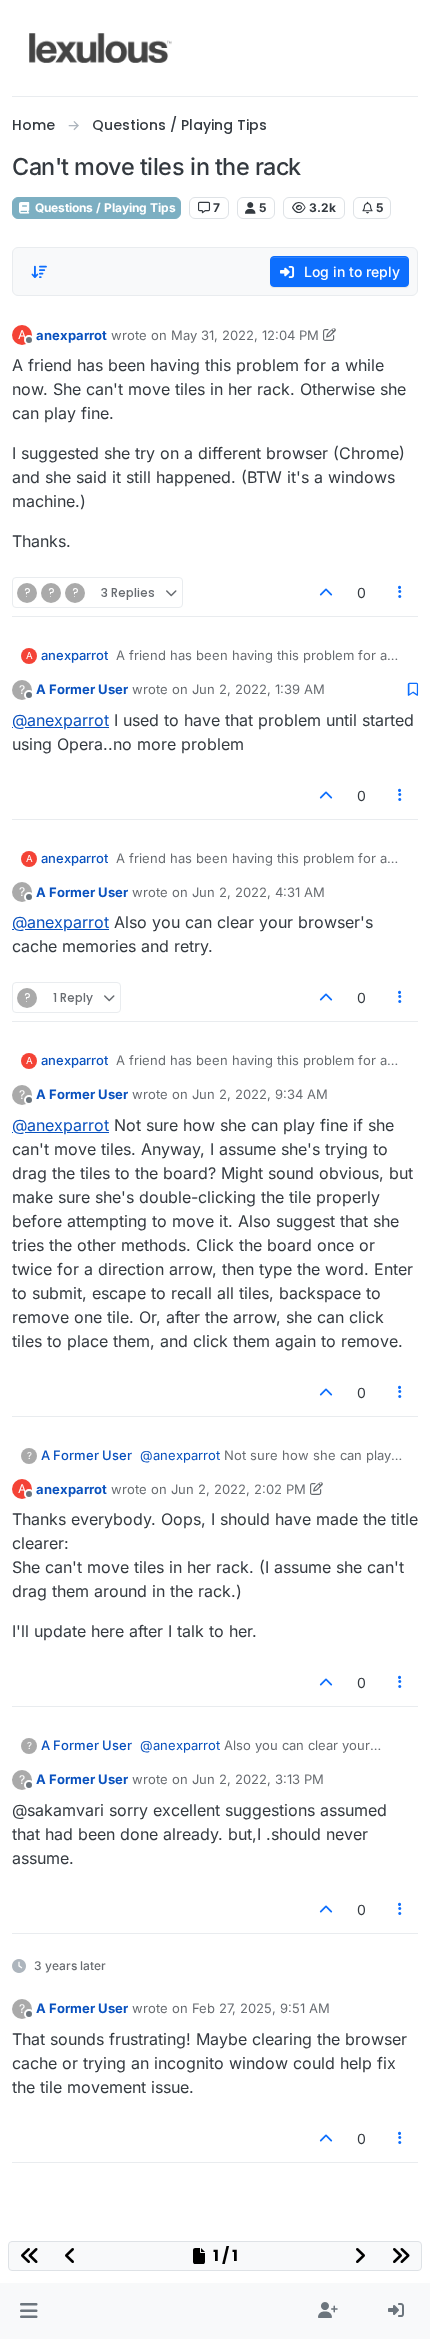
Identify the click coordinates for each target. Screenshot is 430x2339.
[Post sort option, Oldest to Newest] (39, 272)
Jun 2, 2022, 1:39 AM (258, 689)
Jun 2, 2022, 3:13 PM (258, 1779)
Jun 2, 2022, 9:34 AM (260, 1094)
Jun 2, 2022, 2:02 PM (238, 1489)
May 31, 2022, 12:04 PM (245, 335)
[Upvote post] (326, 592)
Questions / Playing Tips (104, 207)
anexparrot (71, 335)
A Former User (82, 689)
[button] (28, 2311)
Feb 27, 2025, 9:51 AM (261, 2008)
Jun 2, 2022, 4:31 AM (258, 892)
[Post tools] (401, 592)
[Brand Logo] (100, 48)
